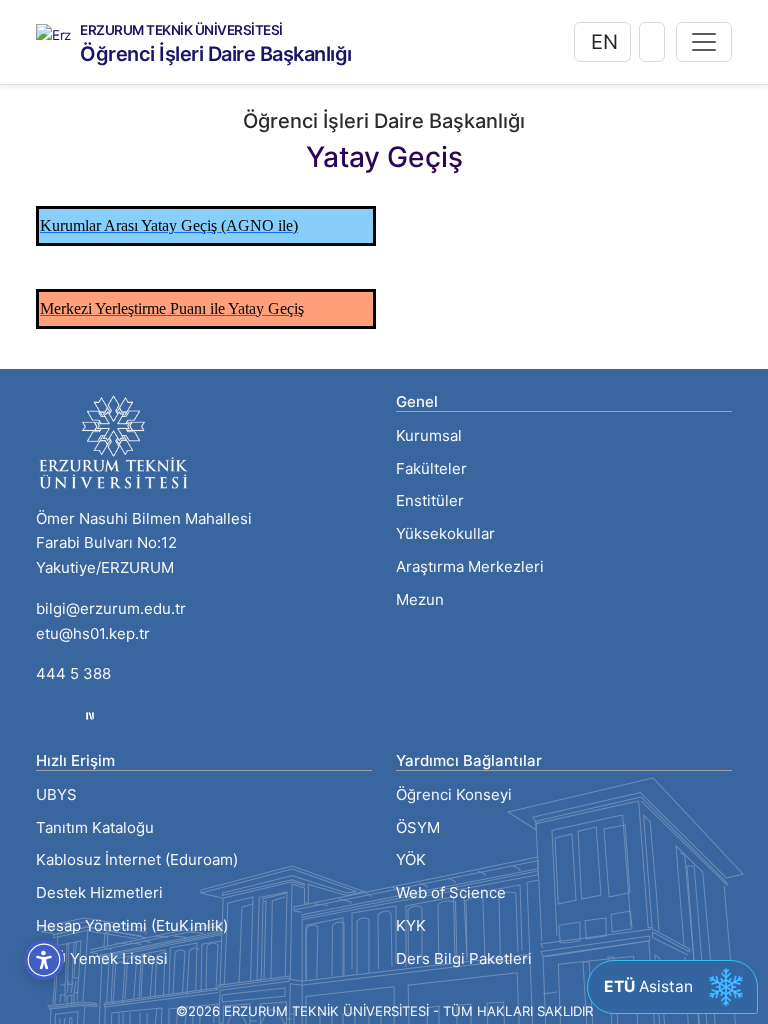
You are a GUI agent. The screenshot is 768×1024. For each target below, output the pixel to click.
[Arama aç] (652, 42)
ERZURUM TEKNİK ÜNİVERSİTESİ (181, 31)
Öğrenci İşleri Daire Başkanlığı (216, 54)
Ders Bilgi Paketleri (464, 958)
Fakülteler (431, 468)
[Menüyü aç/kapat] (704, 42)
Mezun (420, 599)
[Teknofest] (90, 714)
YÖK (411, 859)
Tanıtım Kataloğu (95, 827)
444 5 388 (73, 673)
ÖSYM (418, 827)
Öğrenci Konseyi (454, 794)
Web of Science (451, 892)
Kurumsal (429, 435)
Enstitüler (430, 500)
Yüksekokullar (445, 533)
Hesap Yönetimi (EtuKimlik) (132, 925)
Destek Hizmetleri (99, 892)
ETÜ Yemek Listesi (102, 958)
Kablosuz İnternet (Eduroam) (137, 859)
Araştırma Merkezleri (470, 566)
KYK (411, 925)
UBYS (56, 794)
